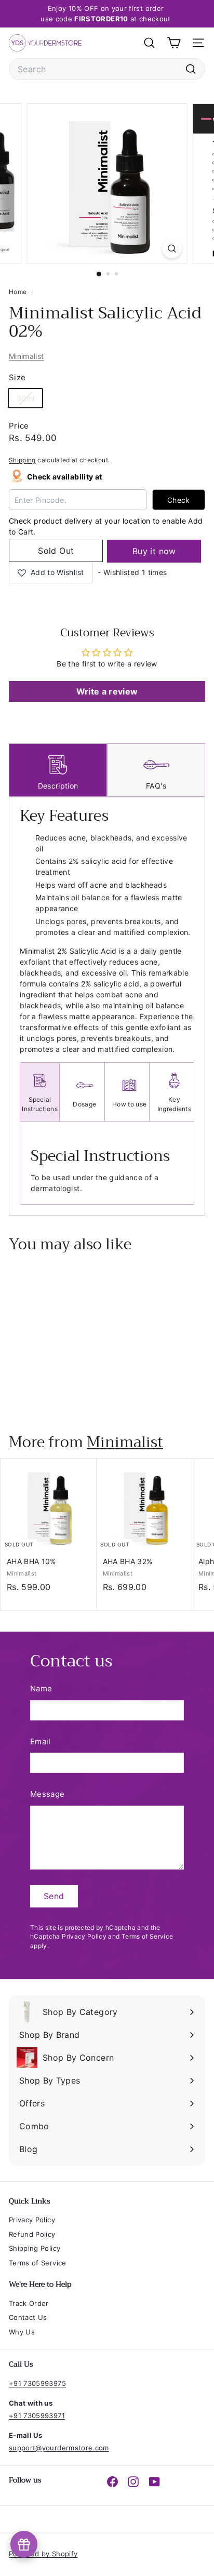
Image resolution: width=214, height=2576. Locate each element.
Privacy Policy (84, 1936)
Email (41, 1741)
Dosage (84, 1104)
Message (47, 1794)
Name (41, 1689)
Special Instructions (40, 1104)
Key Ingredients (174, 1104)
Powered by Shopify (43, 2554)
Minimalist (26, 356)
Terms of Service (148, 1936)
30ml (29, 400)
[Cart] (174, 43)
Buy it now (154, 551)
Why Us (22, 2332)
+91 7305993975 (37, 2383)
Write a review (107, 691)
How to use (129, 1104)
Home (19, 292)
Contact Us (28, 2317)
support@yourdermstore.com (59, 2448)
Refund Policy (32, 2234)
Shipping (22, 460)
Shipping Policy (35, 2248)
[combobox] (107, 69)
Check (179, 500)
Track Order (29, 2303)
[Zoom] (172, 249)
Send (54, 1896)
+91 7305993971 (37, 2415)
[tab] (58, 770)
